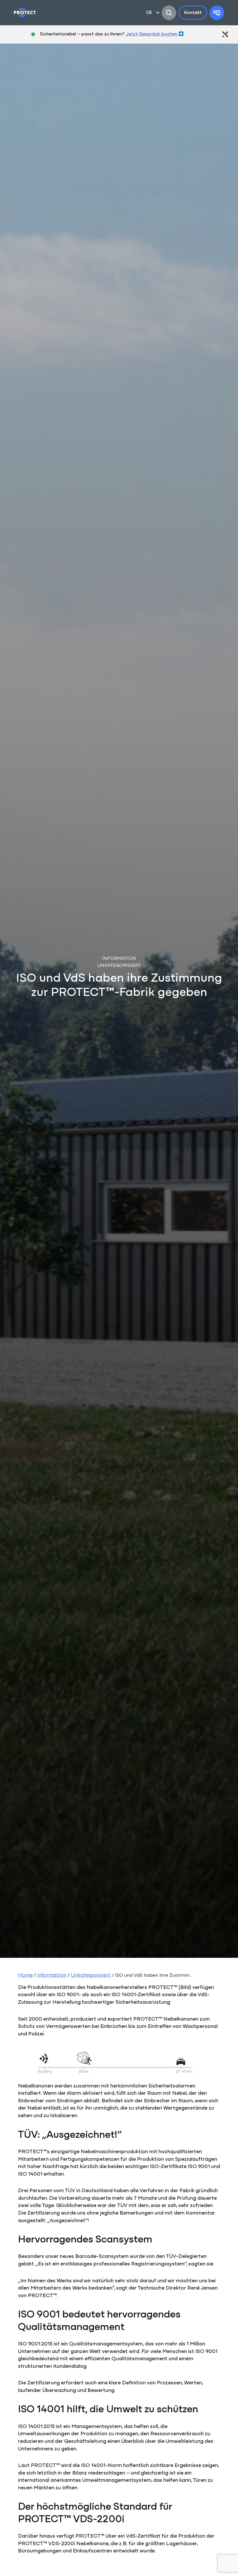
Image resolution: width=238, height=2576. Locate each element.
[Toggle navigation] (217, 13)
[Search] (169, 13)
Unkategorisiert (91, 1976)
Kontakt (193, 13)
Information (52, 1976)
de (149, 13)
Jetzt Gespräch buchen (152, 34)
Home (25, 1976)
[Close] (225, 34)
